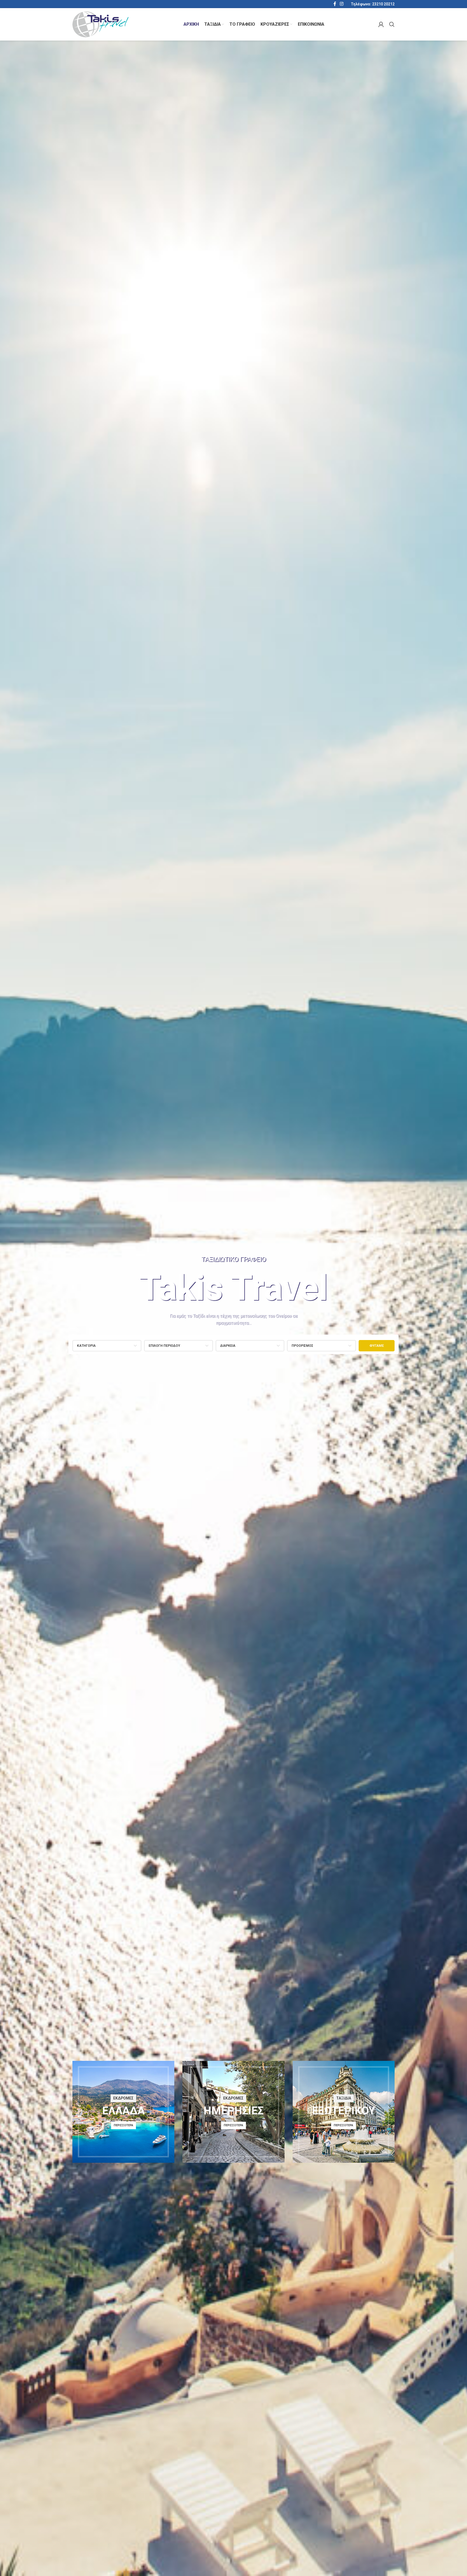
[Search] (392, 24)
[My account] (381, 24)
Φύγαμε (377, 1346)
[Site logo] (101, 24)
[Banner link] (123, 2112)
